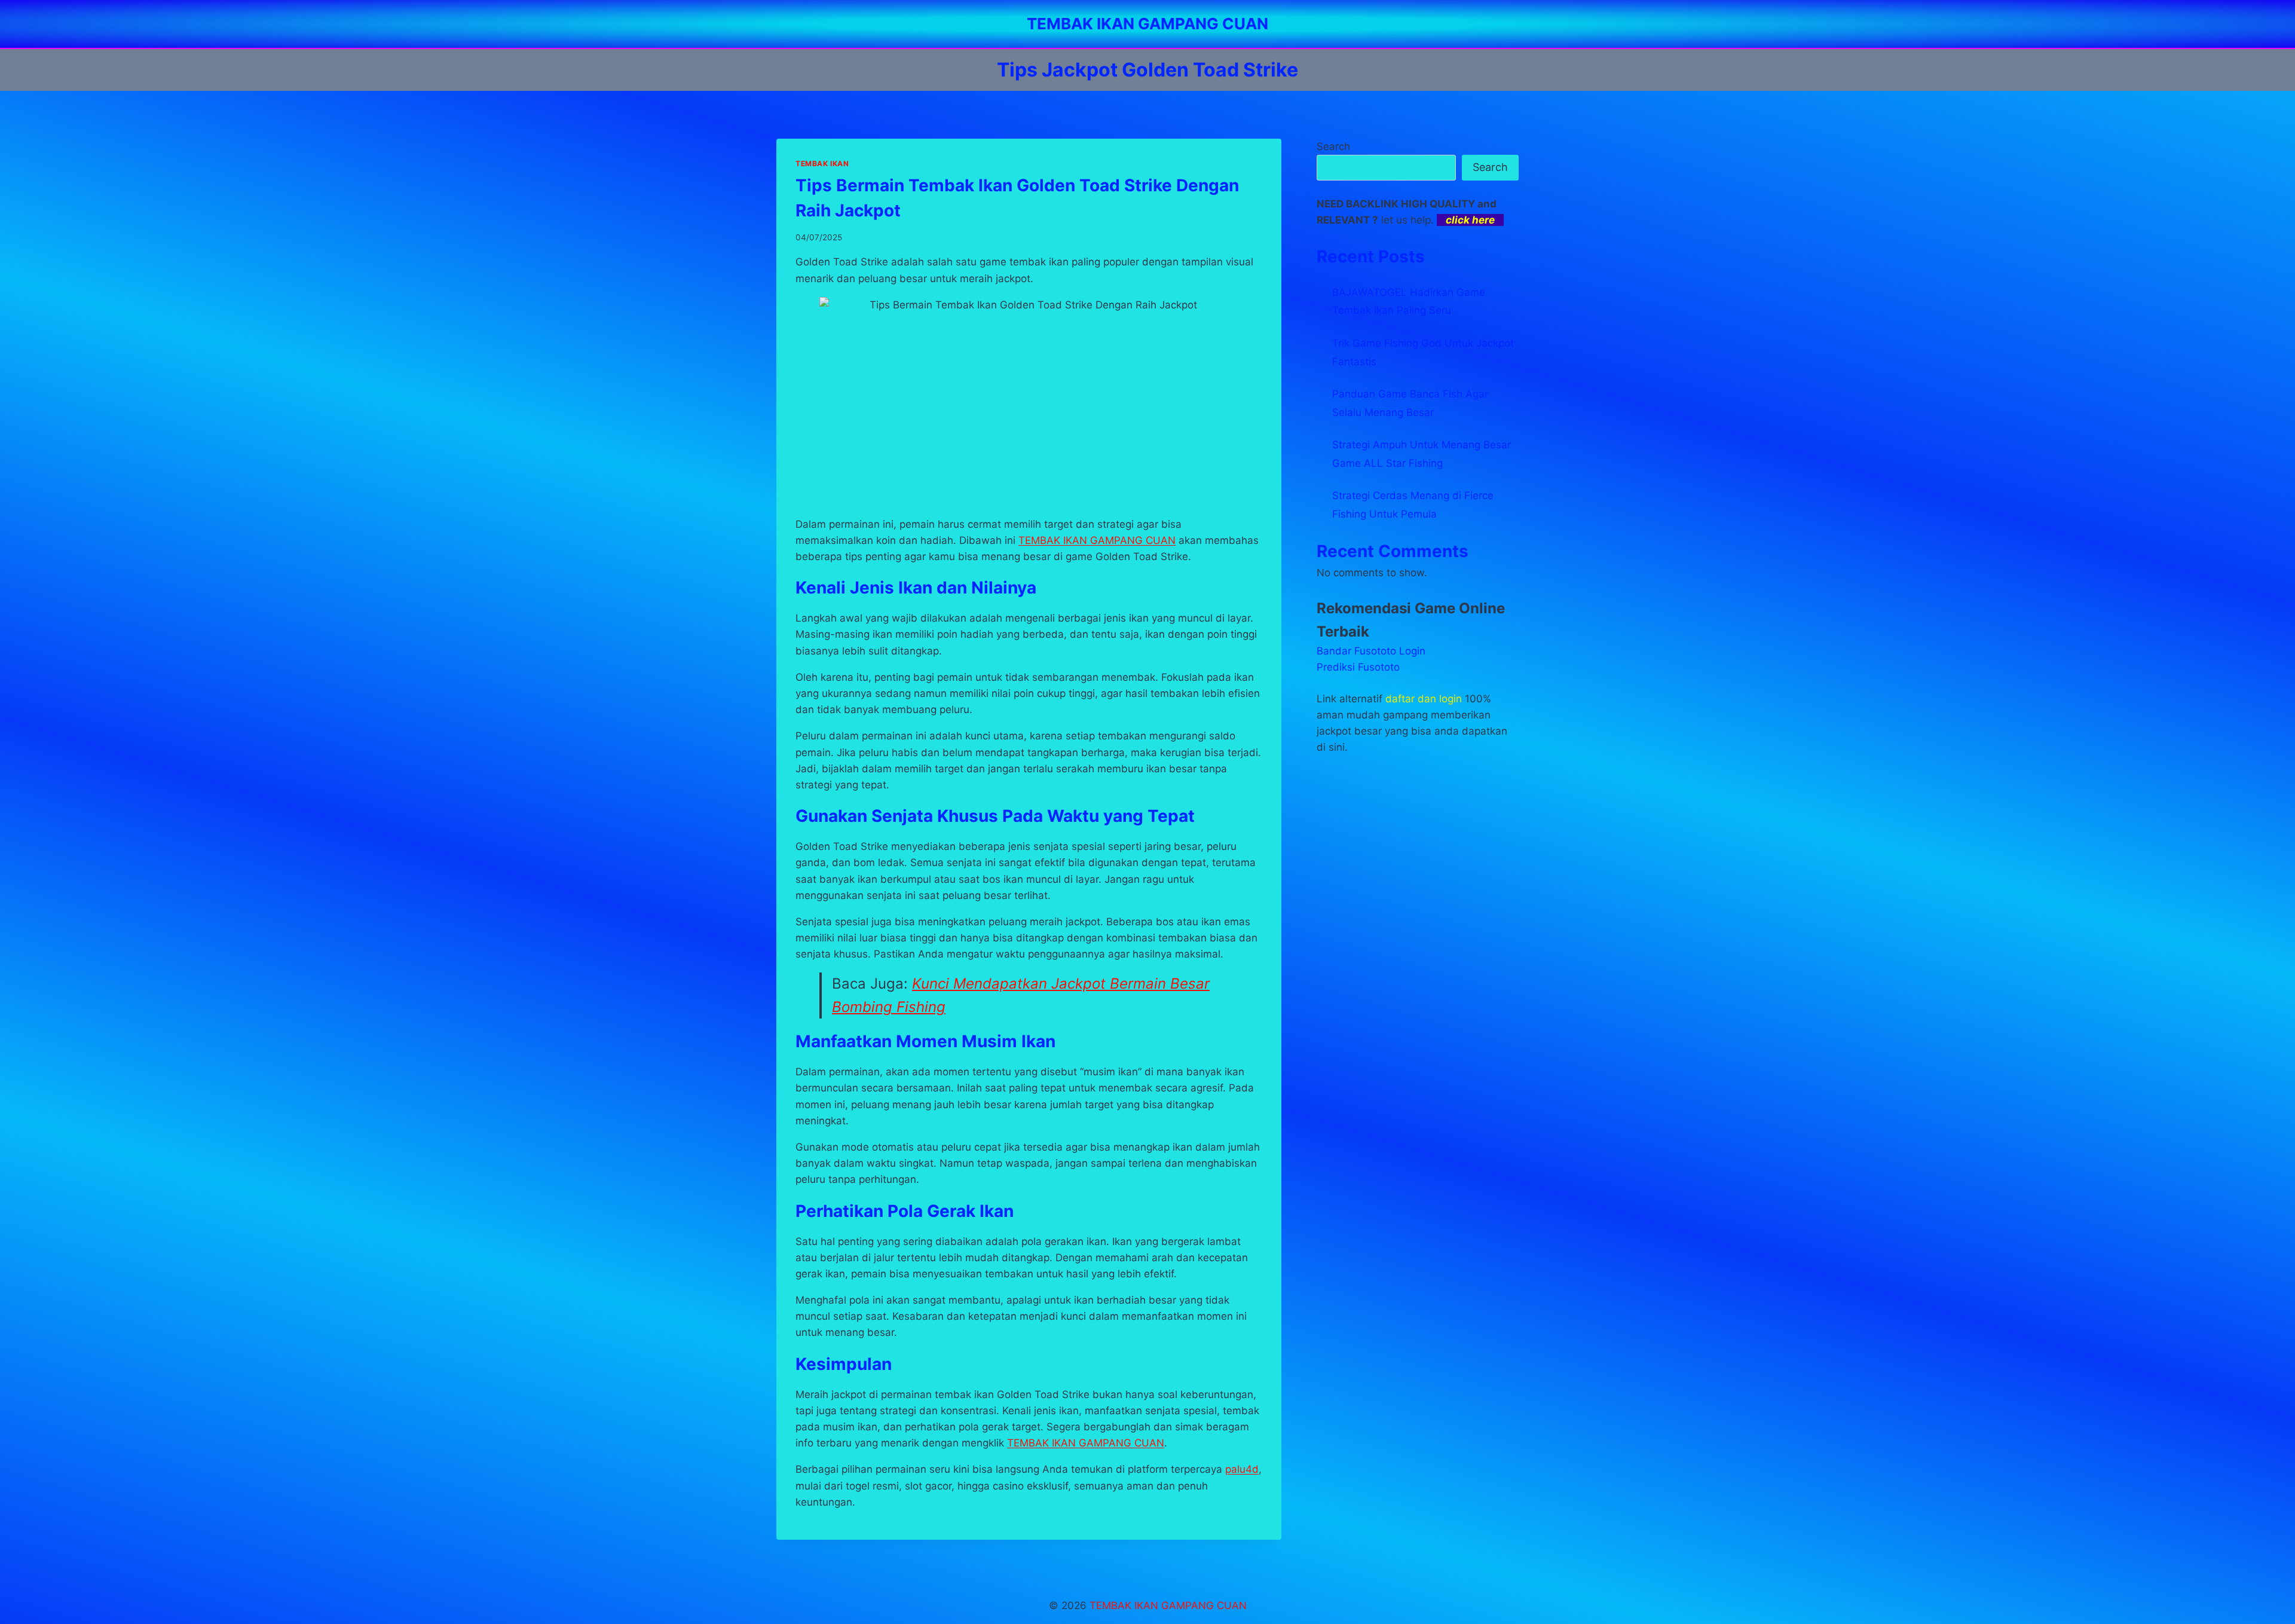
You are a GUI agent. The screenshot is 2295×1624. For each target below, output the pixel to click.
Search (1333, 146)
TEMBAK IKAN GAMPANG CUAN (1086, 1443)
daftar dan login (1424, 699)
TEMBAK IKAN (822, 163)
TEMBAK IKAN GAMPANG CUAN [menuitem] (1097, 540)
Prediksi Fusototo (1358, 667)
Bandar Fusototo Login (1371, 651)
